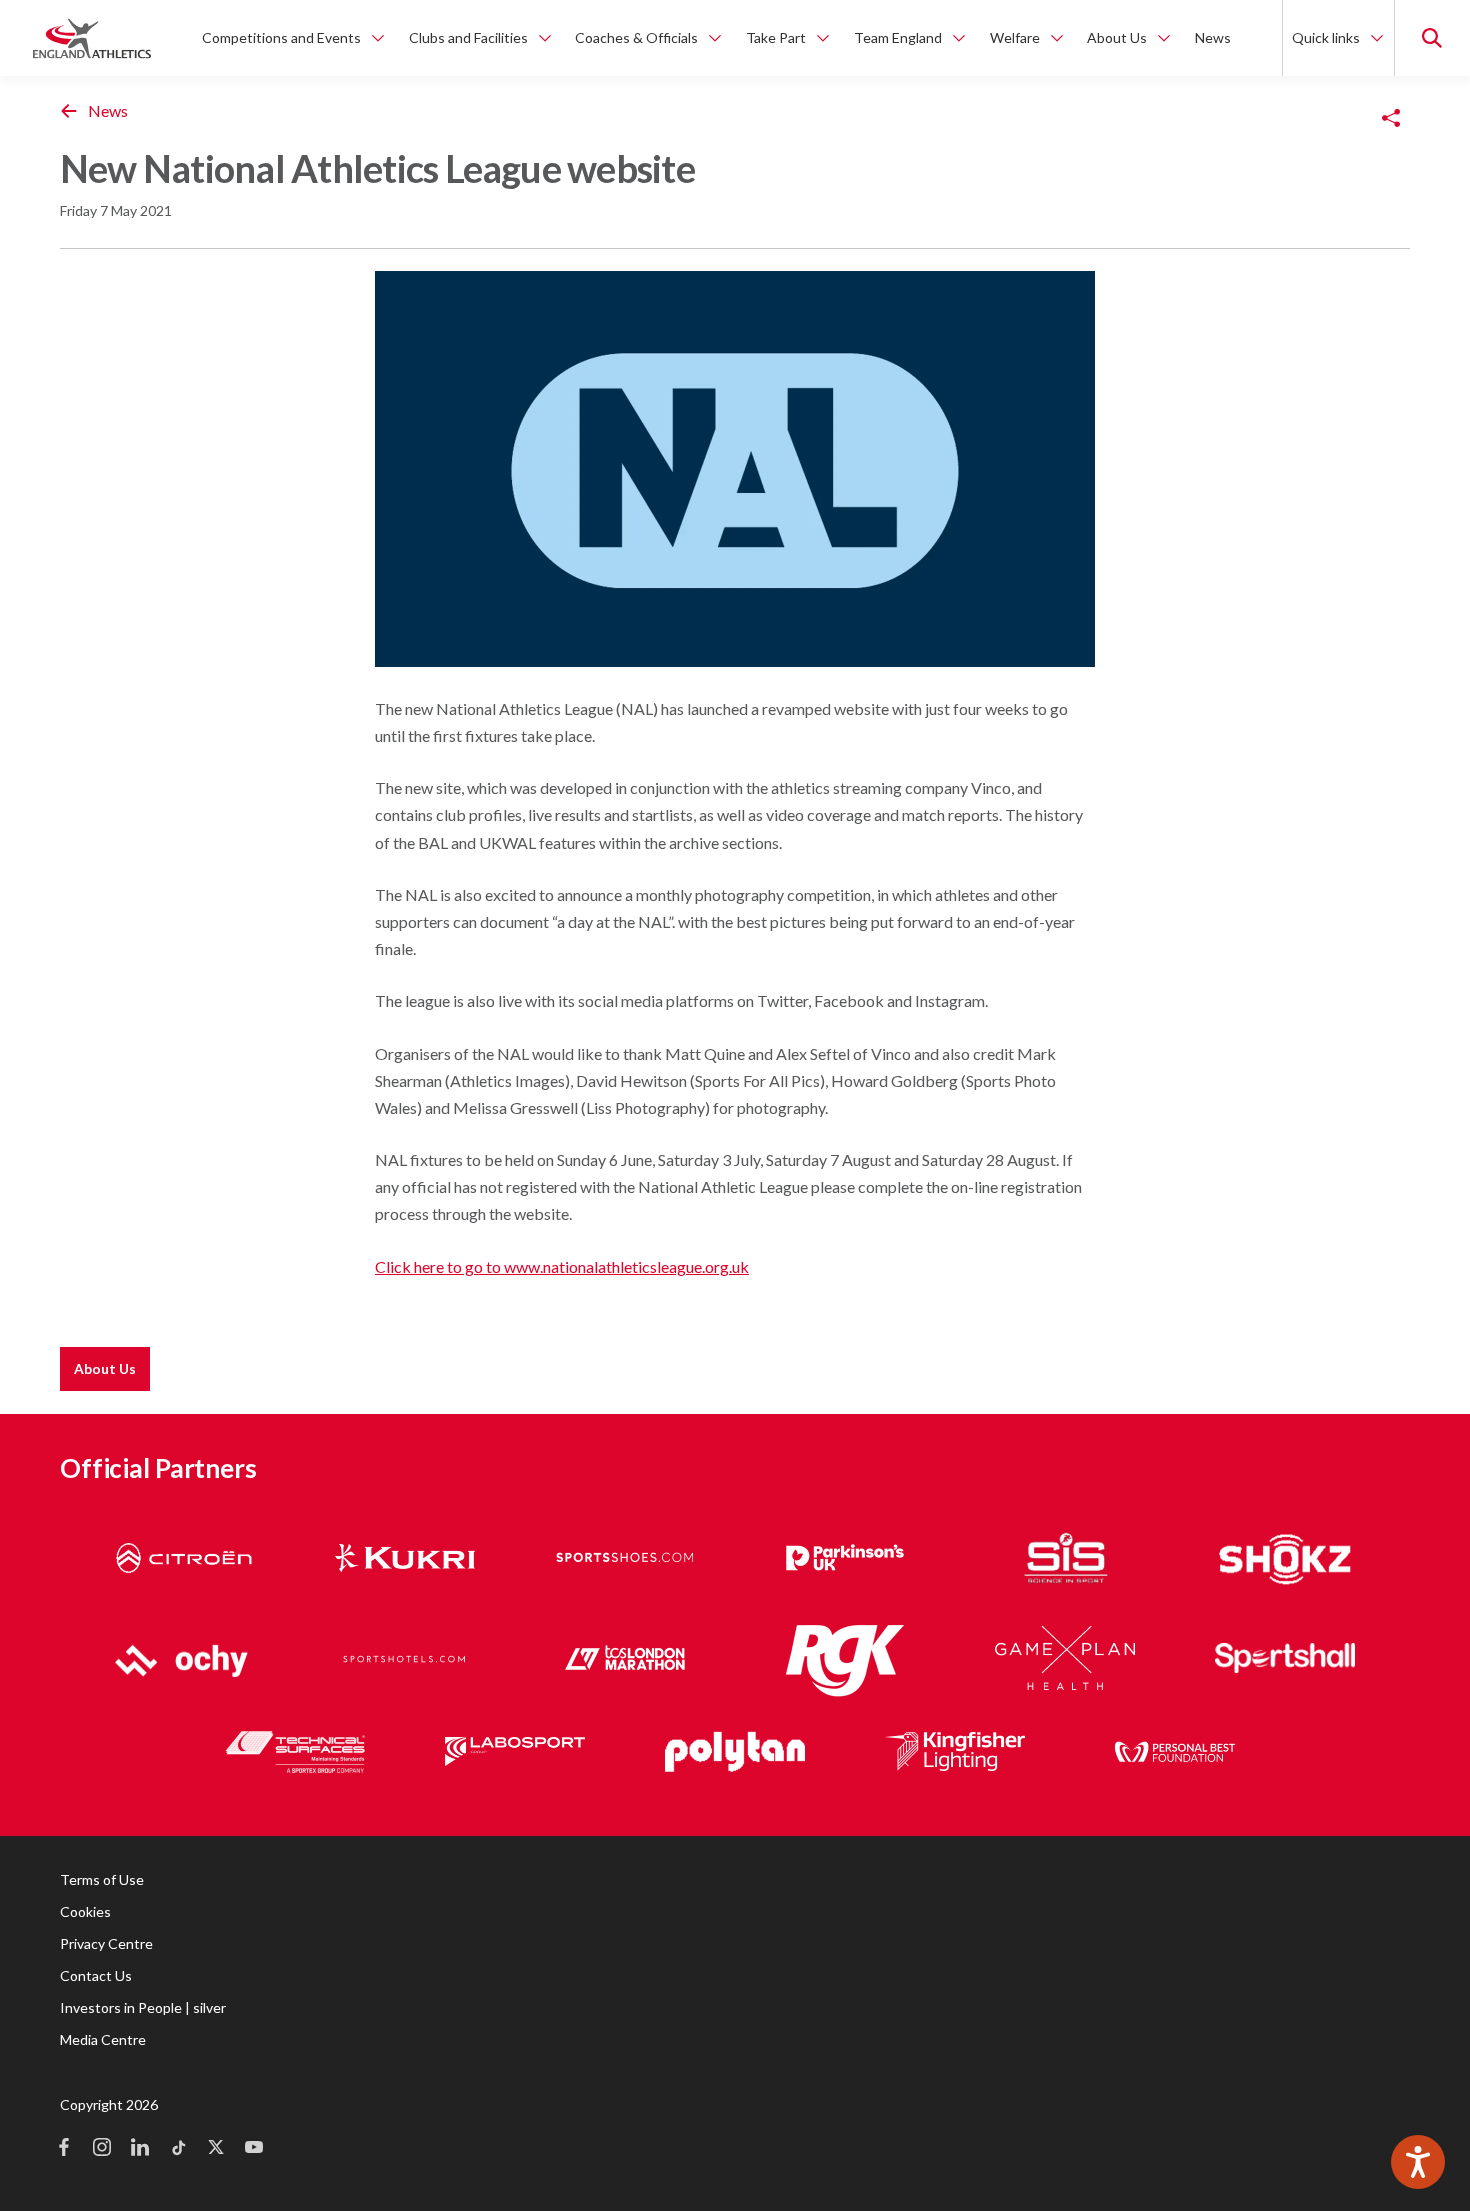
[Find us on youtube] (254, 2149)
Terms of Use (102, 1879)
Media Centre (103, 2039)
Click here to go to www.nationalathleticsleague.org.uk (562, 1266)
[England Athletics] (92, 38)
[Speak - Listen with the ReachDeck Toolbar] (1418, 2162)
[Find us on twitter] (216, 2149)
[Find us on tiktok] (178, 2149)
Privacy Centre (106, 1943)
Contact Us (96, 1975)
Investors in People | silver (143, 2007)
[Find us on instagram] (102, 2149)
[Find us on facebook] (64, 2149)
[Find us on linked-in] (140, 2149)
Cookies (85, 1911)
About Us (105, 1368)
